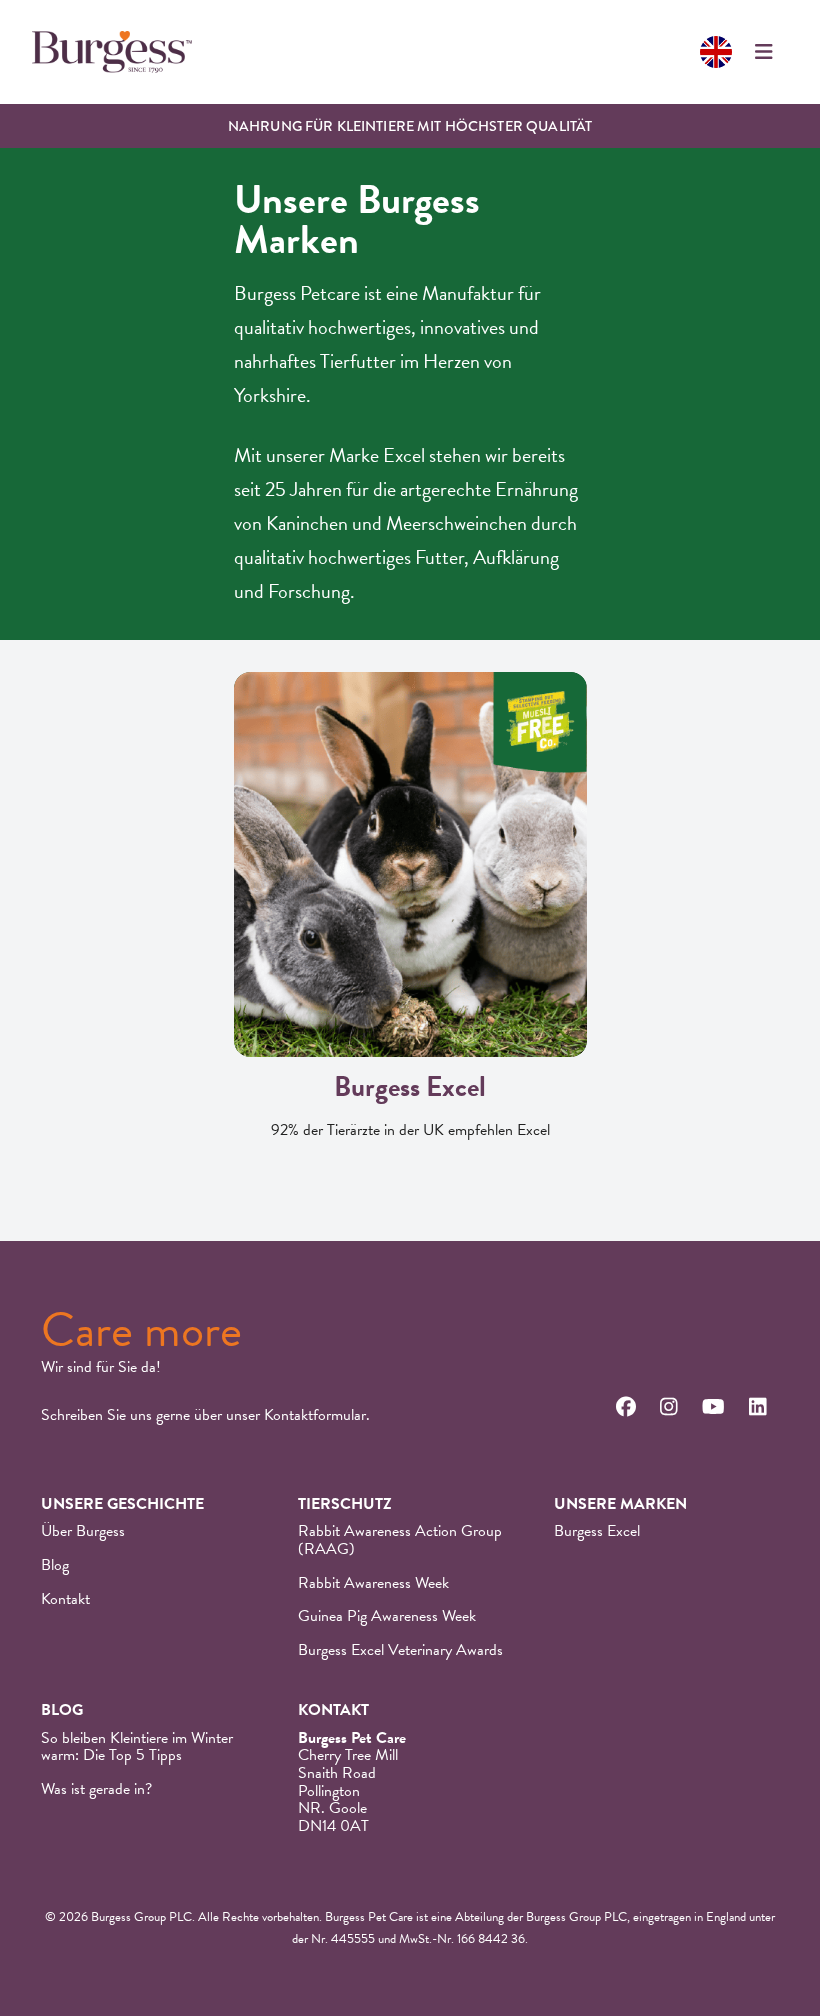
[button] (764, 52)
